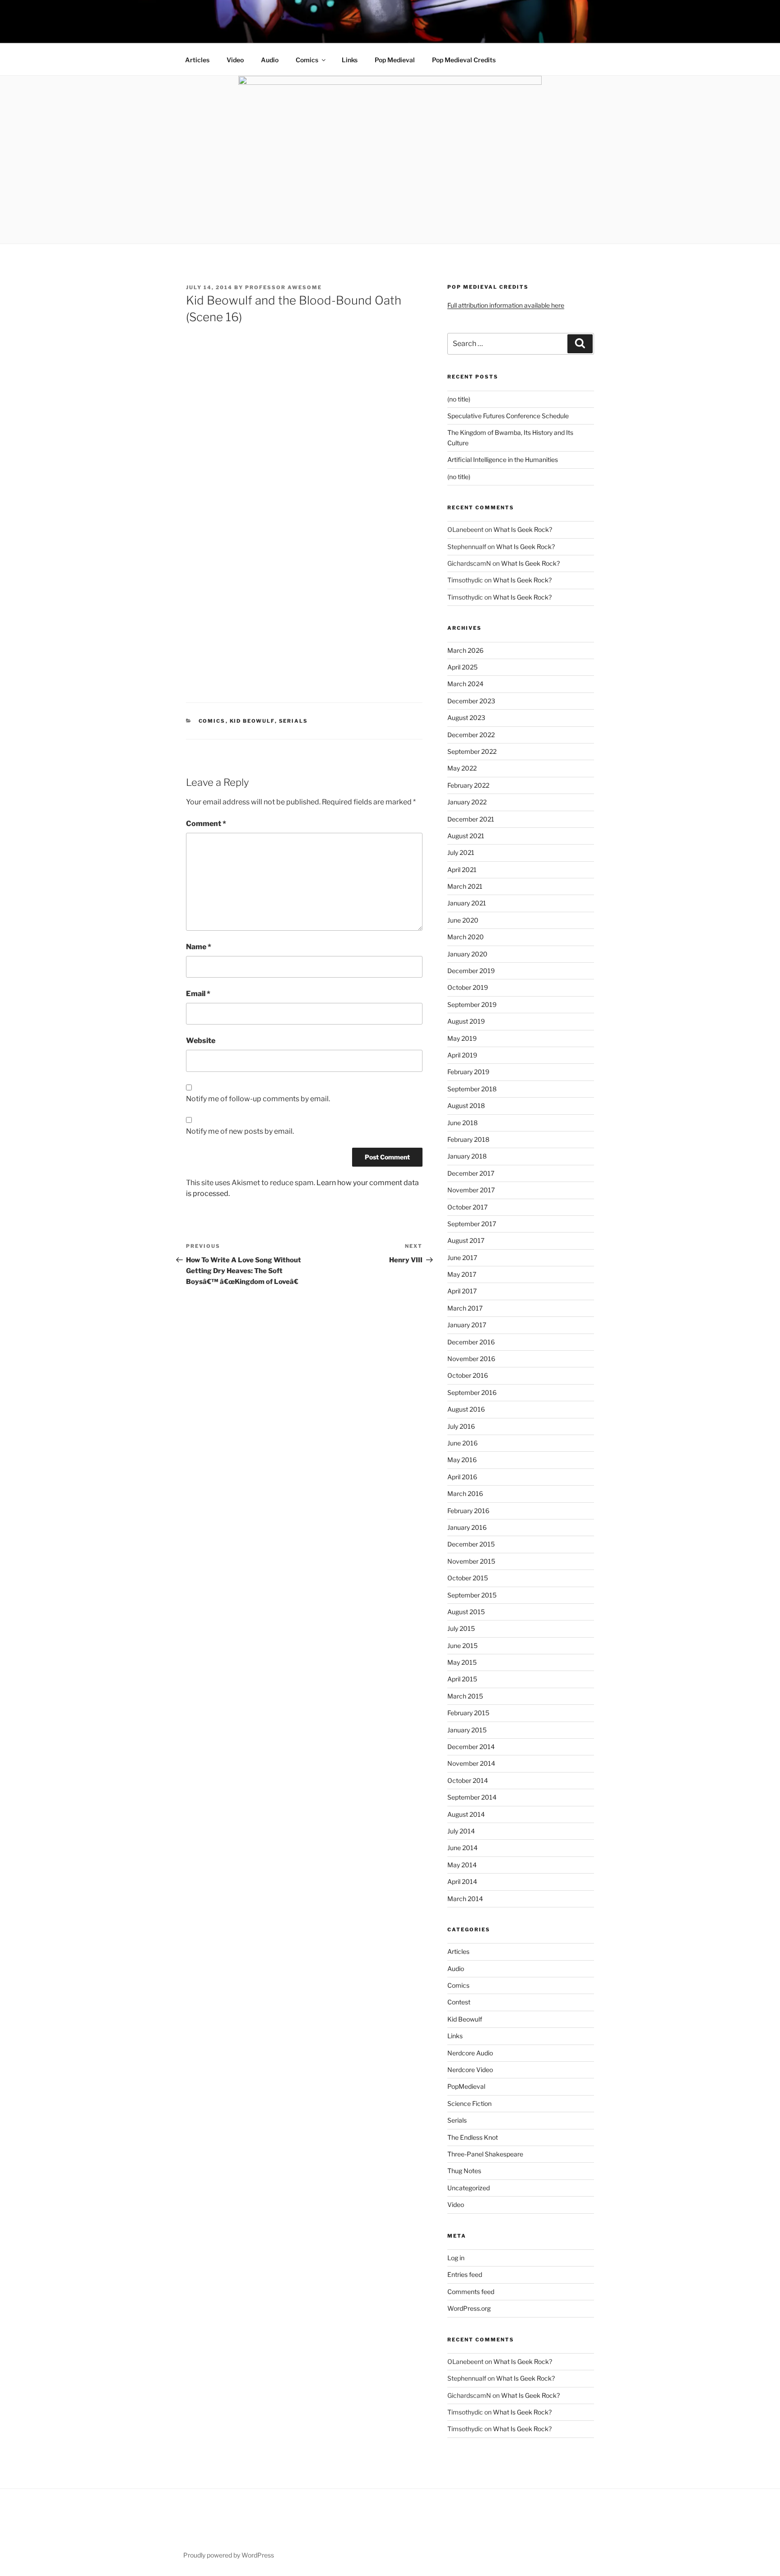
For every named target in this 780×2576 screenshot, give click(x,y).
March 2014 (465, 1899)
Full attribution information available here (506, 305)
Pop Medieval (395, 60)
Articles (197, 60)
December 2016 (471, 1342)
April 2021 (462, 870)
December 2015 (471, 1544)
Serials (294, 721)
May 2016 (462, 1460)
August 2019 (466, 1021)
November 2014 (471, 1763)
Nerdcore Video (470, 2070)
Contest (459, 2002)
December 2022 (471, 735)
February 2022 (468, 785)
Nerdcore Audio (470, 2053)
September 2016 (472, 1392)
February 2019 (468, 1072)
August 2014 (466, 1814)
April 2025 (462, 667)
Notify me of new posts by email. (240, 1131)
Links (350, 60)
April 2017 (462, 1291)
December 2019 (471, 971)
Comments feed (471, 2292)
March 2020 (466, 937)
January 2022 (467, 802)
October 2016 (468, 1375)
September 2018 (472, 1089)
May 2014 (462, 1865)
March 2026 (465, 650)
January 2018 (467, 1156)
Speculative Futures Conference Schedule (508, 416)
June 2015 (462, 1646)
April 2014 (462, 1881)
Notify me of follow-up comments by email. (258, 1099)
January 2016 (467, 1527)
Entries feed (465, 2274)
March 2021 (465, 886)
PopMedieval (466, 2086)
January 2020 (467, 954)
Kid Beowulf (252, 721)
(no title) (459, 399)
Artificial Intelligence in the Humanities (503, 459)
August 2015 (466, 1612)
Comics (307, 60)
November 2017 (471, 1190)
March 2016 (465, 1493)
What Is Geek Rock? (523, 529)
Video (235, 60)
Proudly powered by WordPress (229, 2555)
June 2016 (462, 1443)
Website (201, 1041)
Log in (456, 2258)
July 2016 (461, 1426)
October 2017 (467, 1207)
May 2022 (462, 768)
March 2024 (465, 684)
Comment (206, 824)
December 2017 (471, 1173)
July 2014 (461, 1831)
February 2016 (468, 1511)
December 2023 (471, 701)
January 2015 (467, 1730)
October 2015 (468, 1578)
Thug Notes (464, 2171)
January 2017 (467, 1325)
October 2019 (468, 987)
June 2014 (462, 1848)
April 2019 (462, 1055)
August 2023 (466, 718)
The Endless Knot (473, 2137)
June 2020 (463, 920)
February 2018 (468, 1139)
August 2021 (466, 836)
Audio (270, 60)
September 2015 (472, 1595)
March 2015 (465, 1696)
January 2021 (467, 903)
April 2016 (462, 1477)
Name (199, 947)
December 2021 (471, 819)
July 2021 (461, 852)
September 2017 (472, 1224)
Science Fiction (469, 2103)
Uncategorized (469, 2188)
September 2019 (472, 1004)
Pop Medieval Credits (464, 60)
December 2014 (471, 1747)
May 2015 (462, 1662)
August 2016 (466, 1409)
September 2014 (472, 1797)
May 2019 (462, 1038)
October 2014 (468, 1780)
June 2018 (462, 1123)
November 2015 (471, 1561)
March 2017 (465, 1308)
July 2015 (461, 1628)
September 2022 (472, 751)
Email (198, 994)
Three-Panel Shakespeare (485, 2154)
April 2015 (462, 1679)
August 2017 (466, 1240)
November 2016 (471, 1359)
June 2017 (462, 1258)
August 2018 (466, 1106)
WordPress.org (469, 2308)
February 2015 (468, 1713)
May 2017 (462, 1274)
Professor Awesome (283, 287)
